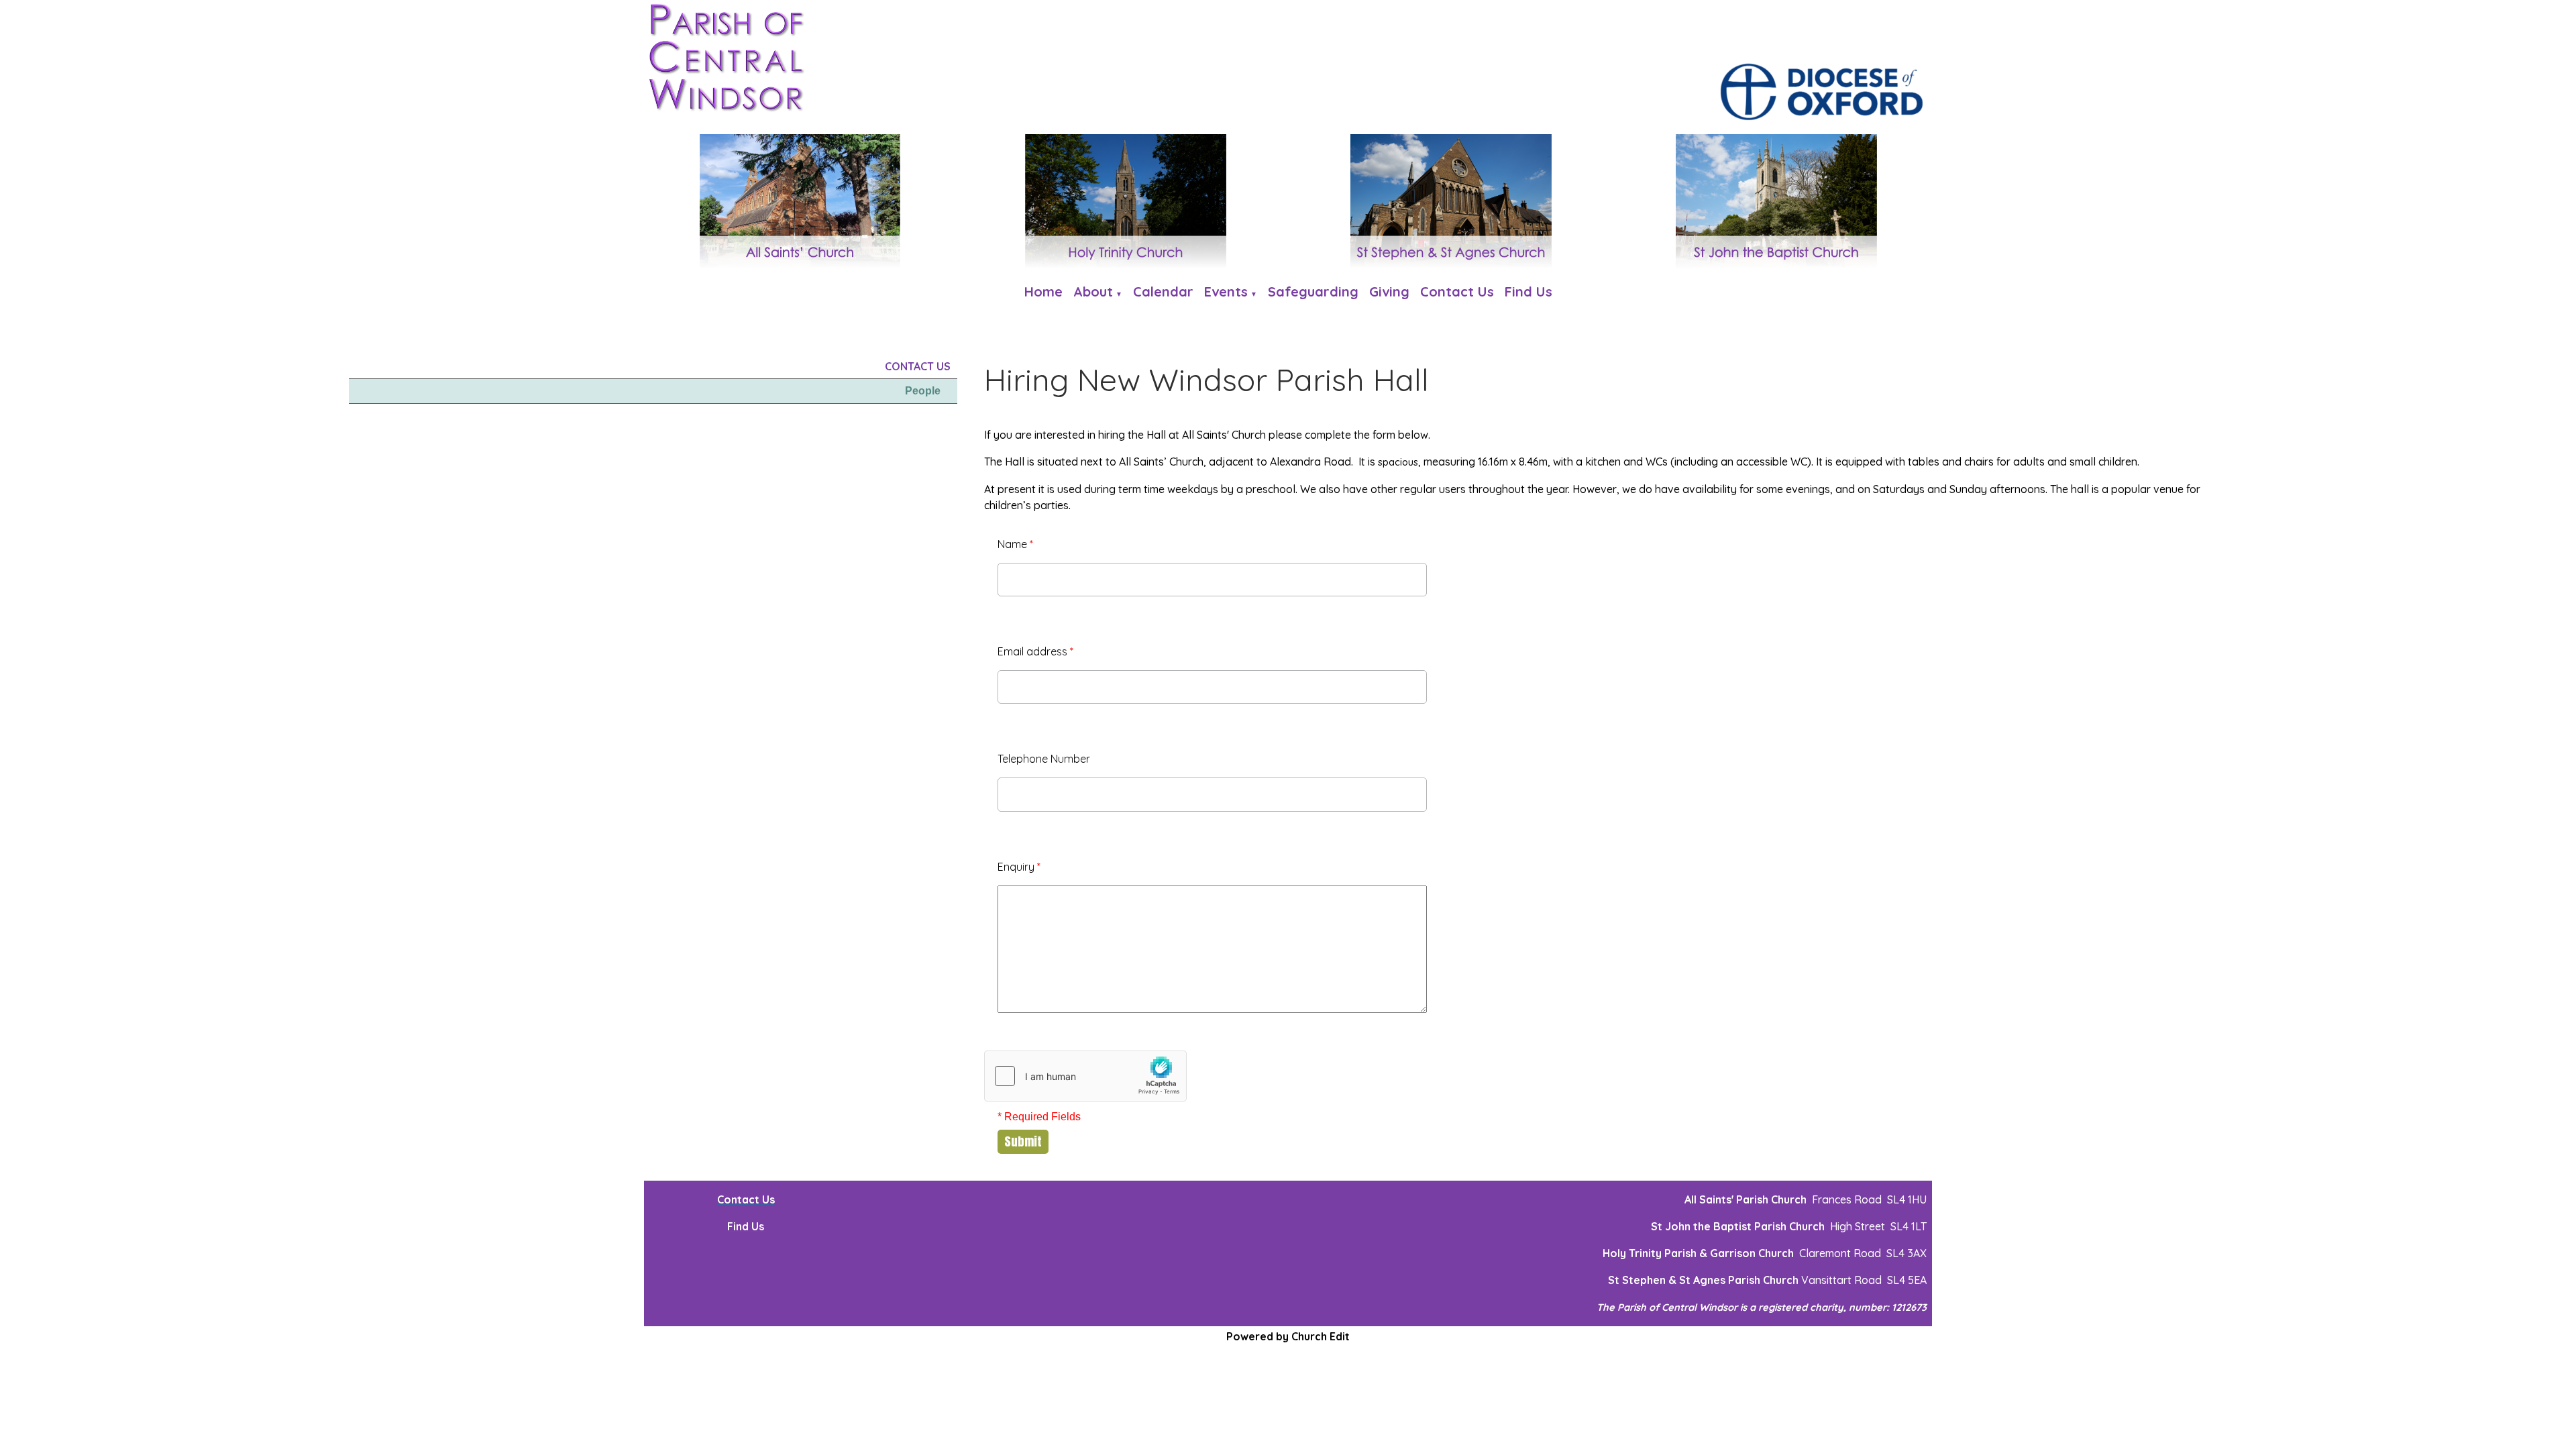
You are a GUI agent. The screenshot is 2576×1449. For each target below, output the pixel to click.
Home (1043, 291)
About (1093, 291)
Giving (1389, 291)
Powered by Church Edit (1288, 1336)
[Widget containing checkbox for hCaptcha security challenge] (1085, 1076)
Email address (1035, 651)
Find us (1528, 291)
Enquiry (1019, 867)
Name (1015, 544)
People (923, 391)
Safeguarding (1313, 291)
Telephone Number (1044, 759)
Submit (1023, 1141)
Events (1226, 291)
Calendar (1163, 291)
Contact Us (1457, 291)
